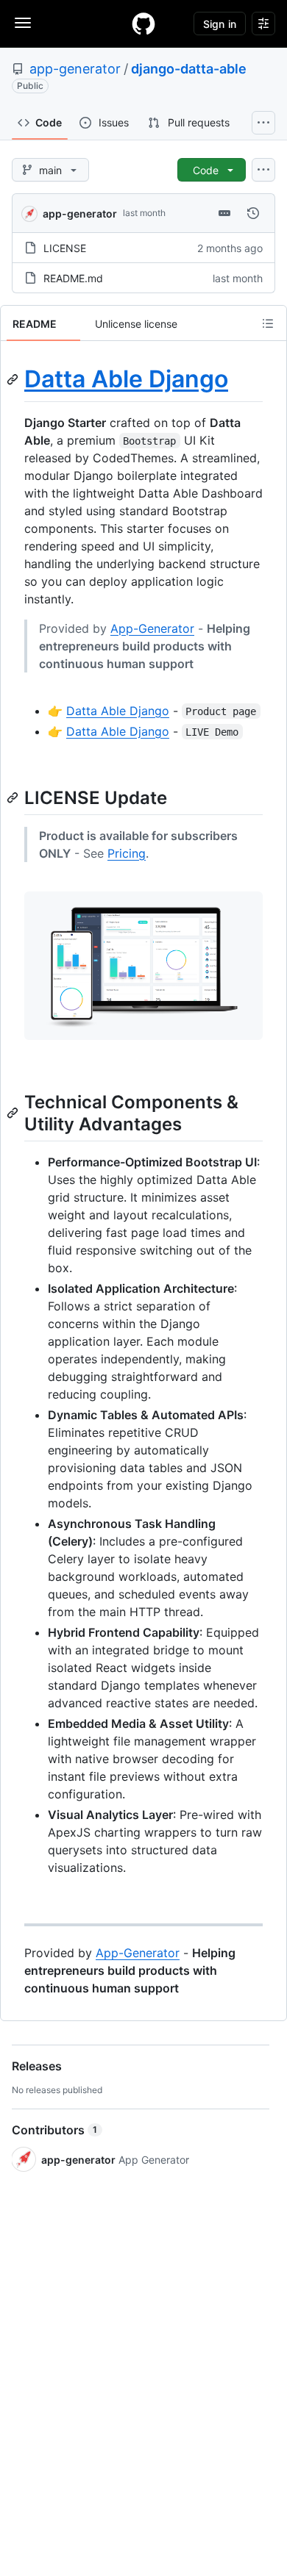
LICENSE (65, 248)
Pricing (127, 853)
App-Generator (152, 628)
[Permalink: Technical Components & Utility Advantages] (14, 1113)
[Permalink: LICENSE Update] (14, 797)
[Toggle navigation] (23, 23)
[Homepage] (143, 24)
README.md (73, 278)
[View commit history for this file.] (253, 213)
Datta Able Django (126, 379)
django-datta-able (189, 69)
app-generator (75, 69)
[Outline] (268, 323)
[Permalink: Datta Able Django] (14, 379)
